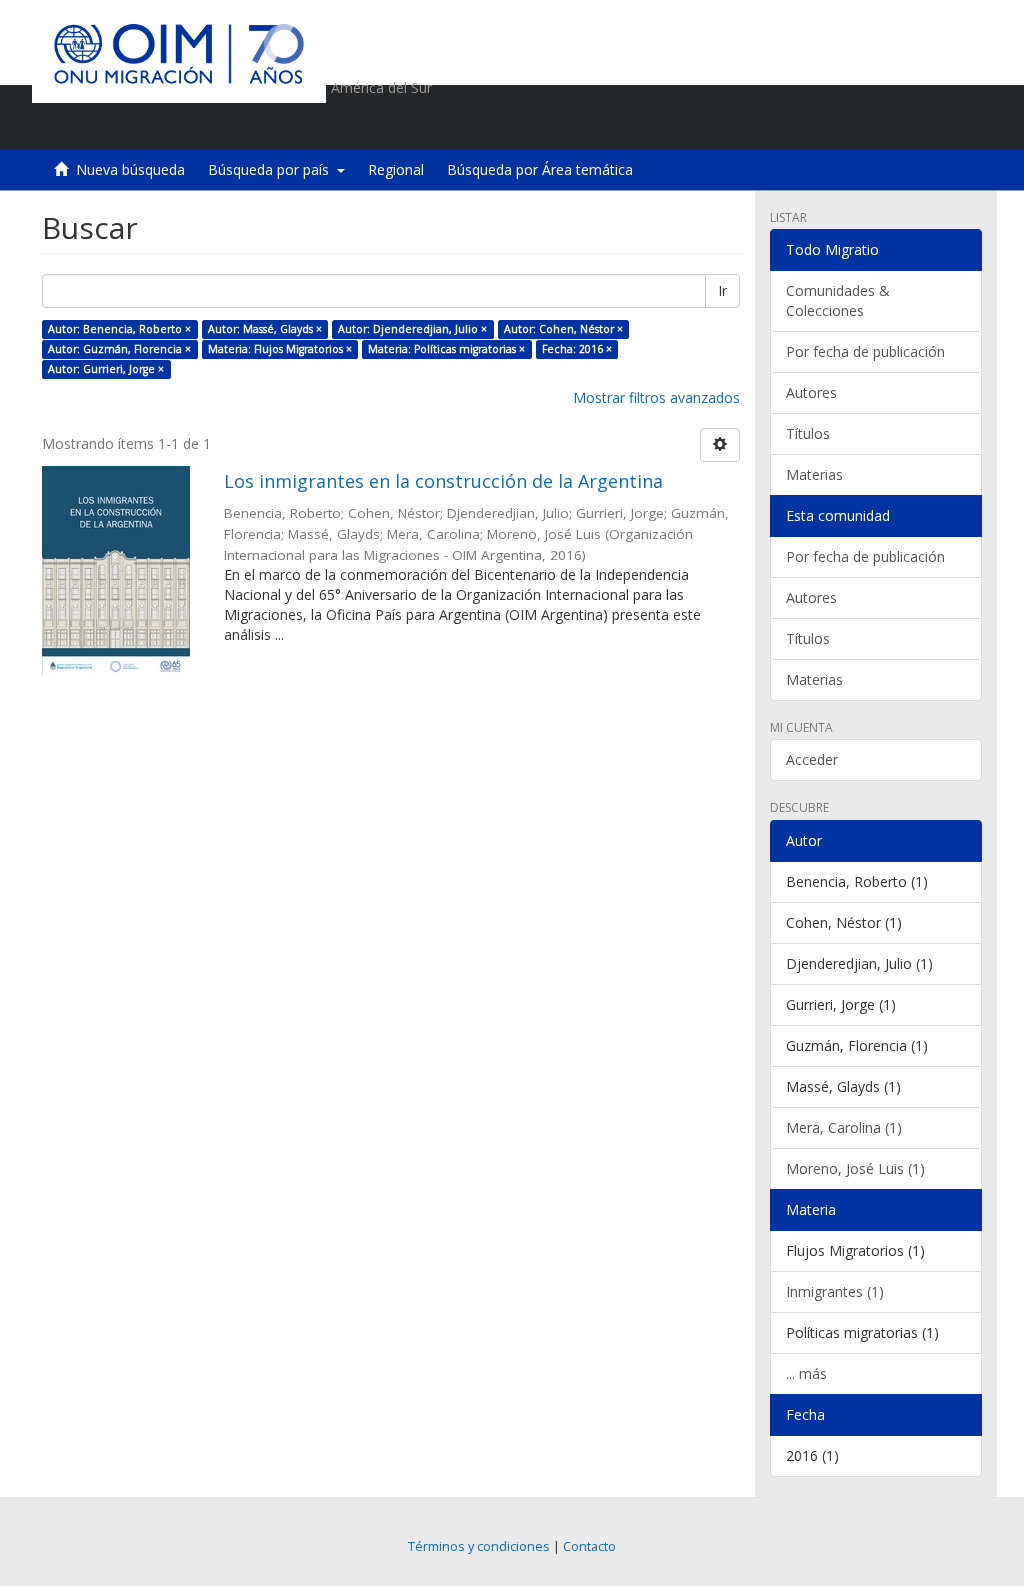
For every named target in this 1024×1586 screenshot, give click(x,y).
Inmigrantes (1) (835, 1291)
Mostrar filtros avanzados (656, 397)
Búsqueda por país (272, 169)
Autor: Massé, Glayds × (265, 329)
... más (806, 1373)
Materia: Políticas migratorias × (446, 349)
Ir (722, 290)
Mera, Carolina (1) (844, 1127)
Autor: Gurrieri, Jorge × (106, 369)
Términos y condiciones (479, 1546)
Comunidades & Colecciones (838, 300)
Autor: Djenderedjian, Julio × (412, 329)
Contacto (589, 1546)
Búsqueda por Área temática (540, 169)
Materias (814, 474)
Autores (811, 392)
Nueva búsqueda (130, 169)
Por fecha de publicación (865, 351)
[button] (852, 125)
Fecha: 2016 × (577, 349)
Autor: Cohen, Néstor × (563, 329)
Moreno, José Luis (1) (855, 1168)
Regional (396, 169)
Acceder (812, 759)
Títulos (808, 433)
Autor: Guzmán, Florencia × (119, 349)
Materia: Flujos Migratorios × (280, 349)
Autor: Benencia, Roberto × (119, 329)
